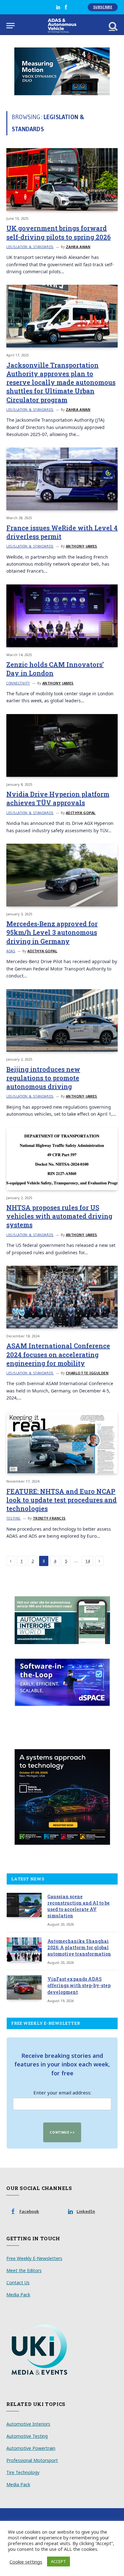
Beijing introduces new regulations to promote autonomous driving (43, 1078)
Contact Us (18, 2283)
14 (87, 1561)
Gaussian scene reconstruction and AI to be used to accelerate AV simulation (79, 1906)
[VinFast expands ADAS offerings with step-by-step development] (24, 1987)
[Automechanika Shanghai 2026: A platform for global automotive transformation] (24, 1950)
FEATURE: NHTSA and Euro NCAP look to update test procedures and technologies (62, 1500)
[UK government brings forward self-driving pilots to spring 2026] (62, 179)
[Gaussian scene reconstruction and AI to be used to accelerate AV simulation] (24, 1905)
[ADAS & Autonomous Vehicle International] (62, 26)
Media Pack (18, 2295)
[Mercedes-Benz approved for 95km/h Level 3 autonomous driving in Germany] (62, 875)
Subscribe (103, 7)
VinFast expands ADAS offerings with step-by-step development (79, 1985)
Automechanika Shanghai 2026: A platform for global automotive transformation (79, 1947)
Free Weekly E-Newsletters (34, 2258)
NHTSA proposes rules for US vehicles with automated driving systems (59, 1216)
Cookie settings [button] (26, 2562)
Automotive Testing (27, 2436)
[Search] (113, 26)
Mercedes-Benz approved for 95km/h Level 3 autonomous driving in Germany (52, 932)
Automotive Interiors (28, 2424)
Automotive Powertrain (31, 2448)
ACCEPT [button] (59, 2561)
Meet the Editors (24, 2270)
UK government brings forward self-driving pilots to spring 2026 (59, 232)
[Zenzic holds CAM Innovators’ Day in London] (62, 616)
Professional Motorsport (32, 2460)
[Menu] (10, 26)
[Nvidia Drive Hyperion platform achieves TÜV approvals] (62, 745)
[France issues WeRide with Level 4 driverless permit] (62, 479)
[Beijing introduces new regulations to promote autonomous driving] (62, 1021)
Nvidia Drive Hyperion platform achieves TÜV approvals (58, 798)
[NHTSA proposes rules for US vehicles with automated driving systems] (62, 1159)
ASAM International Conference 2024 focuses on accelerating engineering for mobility (58, 1354)
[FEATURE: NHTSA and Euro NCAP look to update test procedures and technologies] (62, 1443)
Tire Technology (23, 2472)
